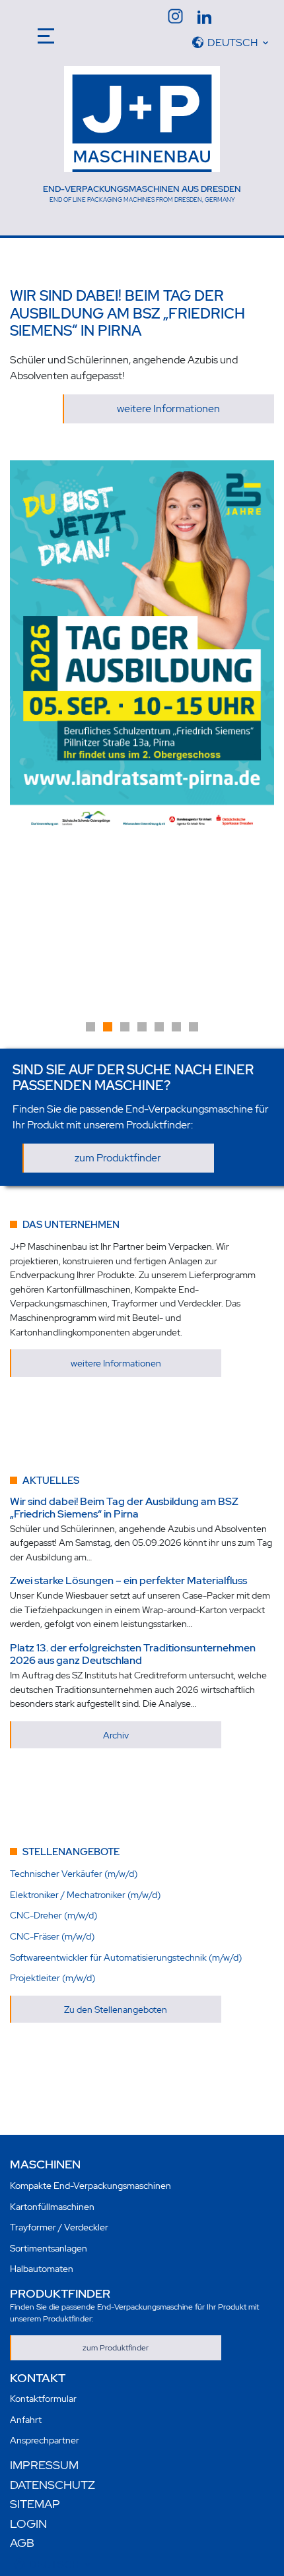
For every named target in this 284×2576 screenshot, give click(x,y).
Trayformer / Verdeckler (59, 2227)
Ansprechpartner (45, 2440)
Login (28, 2524)
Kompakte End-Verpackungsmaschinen (90, 2185)
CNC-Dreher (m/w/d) (53, 1915)
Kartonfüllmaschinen (52, 2206)
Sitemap (35, 2504)
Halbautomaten (42, 2268)
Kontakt (38, 2378)
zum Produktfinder (118, 1158)
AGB (22, 2543)
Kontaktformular (43, 2398)
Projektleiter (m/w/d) (53, 1978)
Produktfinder (60, 2293)
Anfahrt (26, 2419)
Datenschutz (53, 2485)
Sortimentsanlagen (49, 2248)
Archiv (116, 1735)
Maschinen (45, 2164)
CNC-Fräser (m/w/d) (52, 1936)
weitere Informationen (168, 409)
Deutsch (232, 43)
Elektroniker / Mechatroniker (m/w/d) (85, 1894)
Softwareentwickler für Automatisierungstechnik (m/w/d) (126, 1957)
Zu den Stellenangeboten (116, 2009)
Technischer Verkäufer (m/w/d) (74, 1873)
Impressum (44, 2465)
